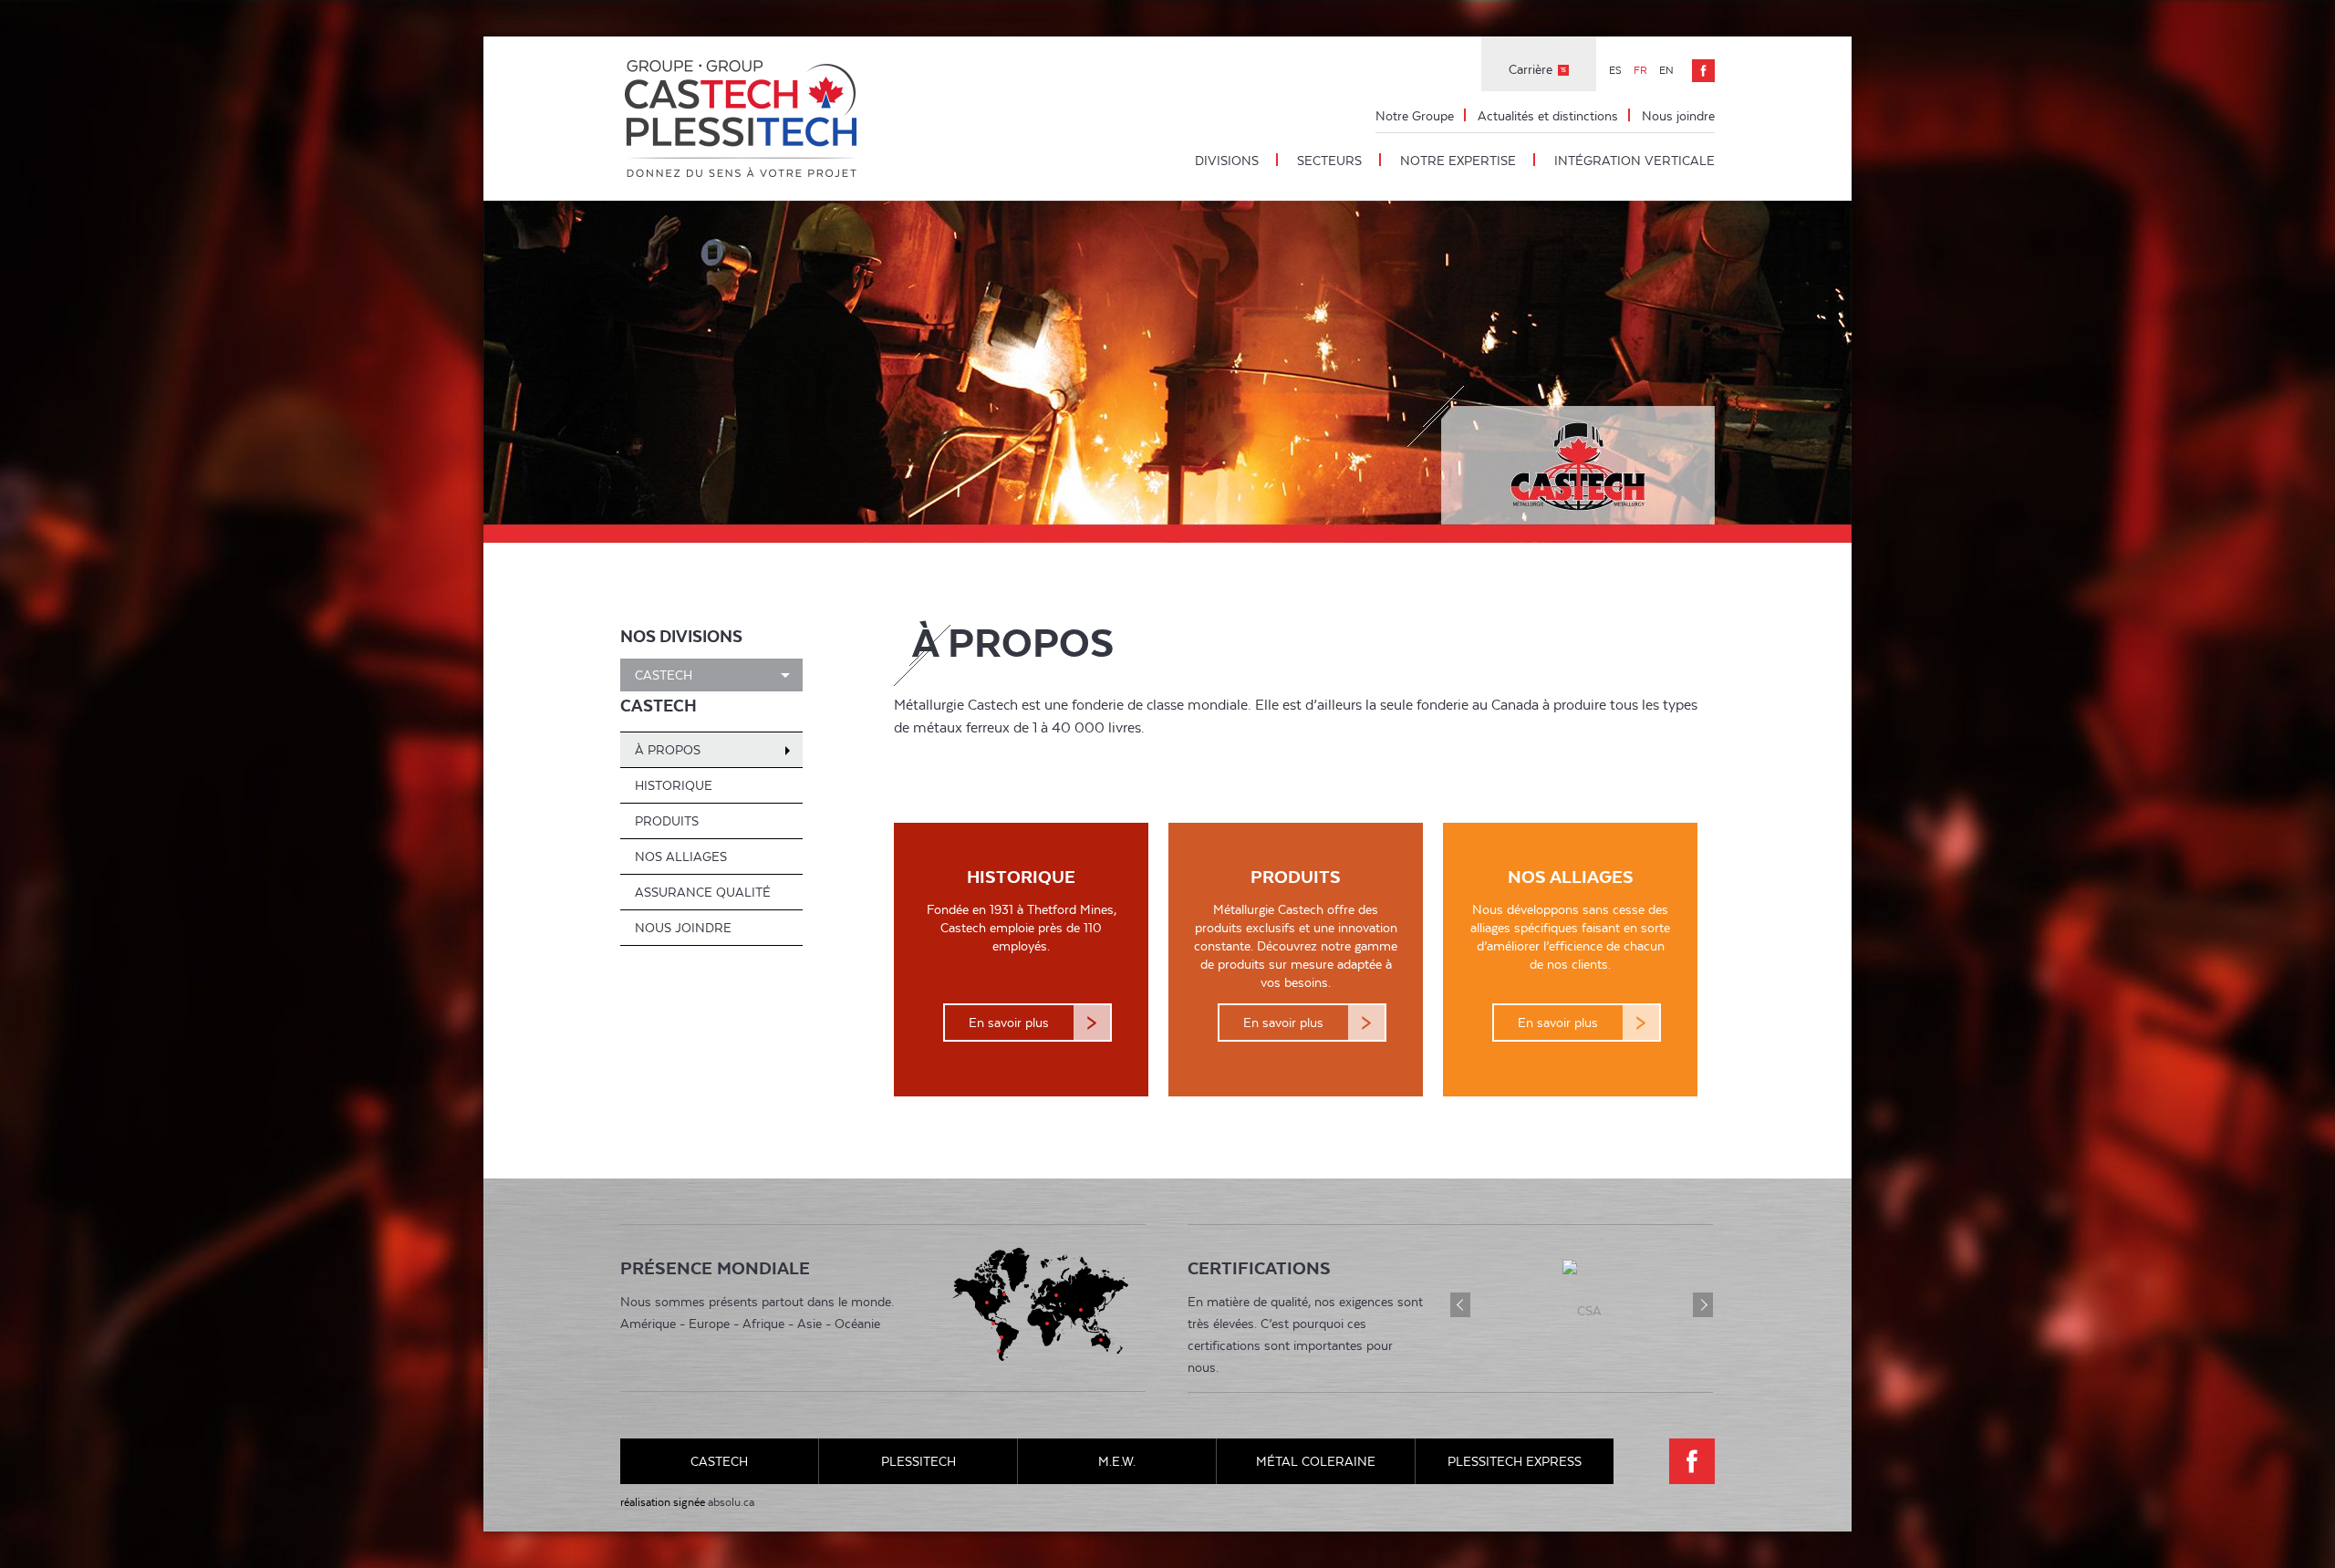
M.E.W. (1117, 1461)
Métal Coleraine (1316, 1461)
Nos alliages (681, 857)
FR (1642, 70)
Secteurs (1329, 161)
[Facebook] (1703, 71)
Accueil (743, 119)
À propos (668, 750)
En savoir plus (1009, 1023)
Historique (674, 785)
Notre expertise (1458, 161)
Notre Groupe (1415, 116)
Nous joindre (1678, 116)
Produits (667, 821)
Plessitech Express (1515, 1461)
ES (1617, 70)
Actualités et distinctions (1548, 116)
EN (1666, 70)
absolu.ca (731, 1502)
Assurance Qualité (703, 892)
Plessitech (918, 1461)
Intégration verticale (1634, 161)
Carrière (1537, 69)
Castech (664, 675)
